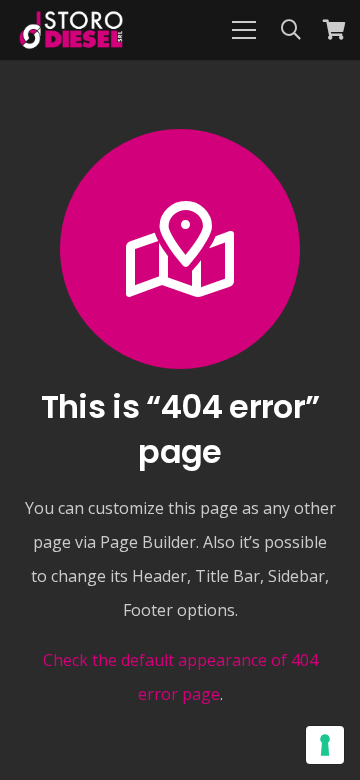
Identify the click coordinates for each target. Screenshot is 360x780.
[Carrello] (335, 30)
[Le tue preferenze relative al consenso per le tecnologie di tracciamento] (325, 745)
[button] (291, 30)
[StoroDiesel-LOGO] (71, 30)
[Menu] (244, 30)
